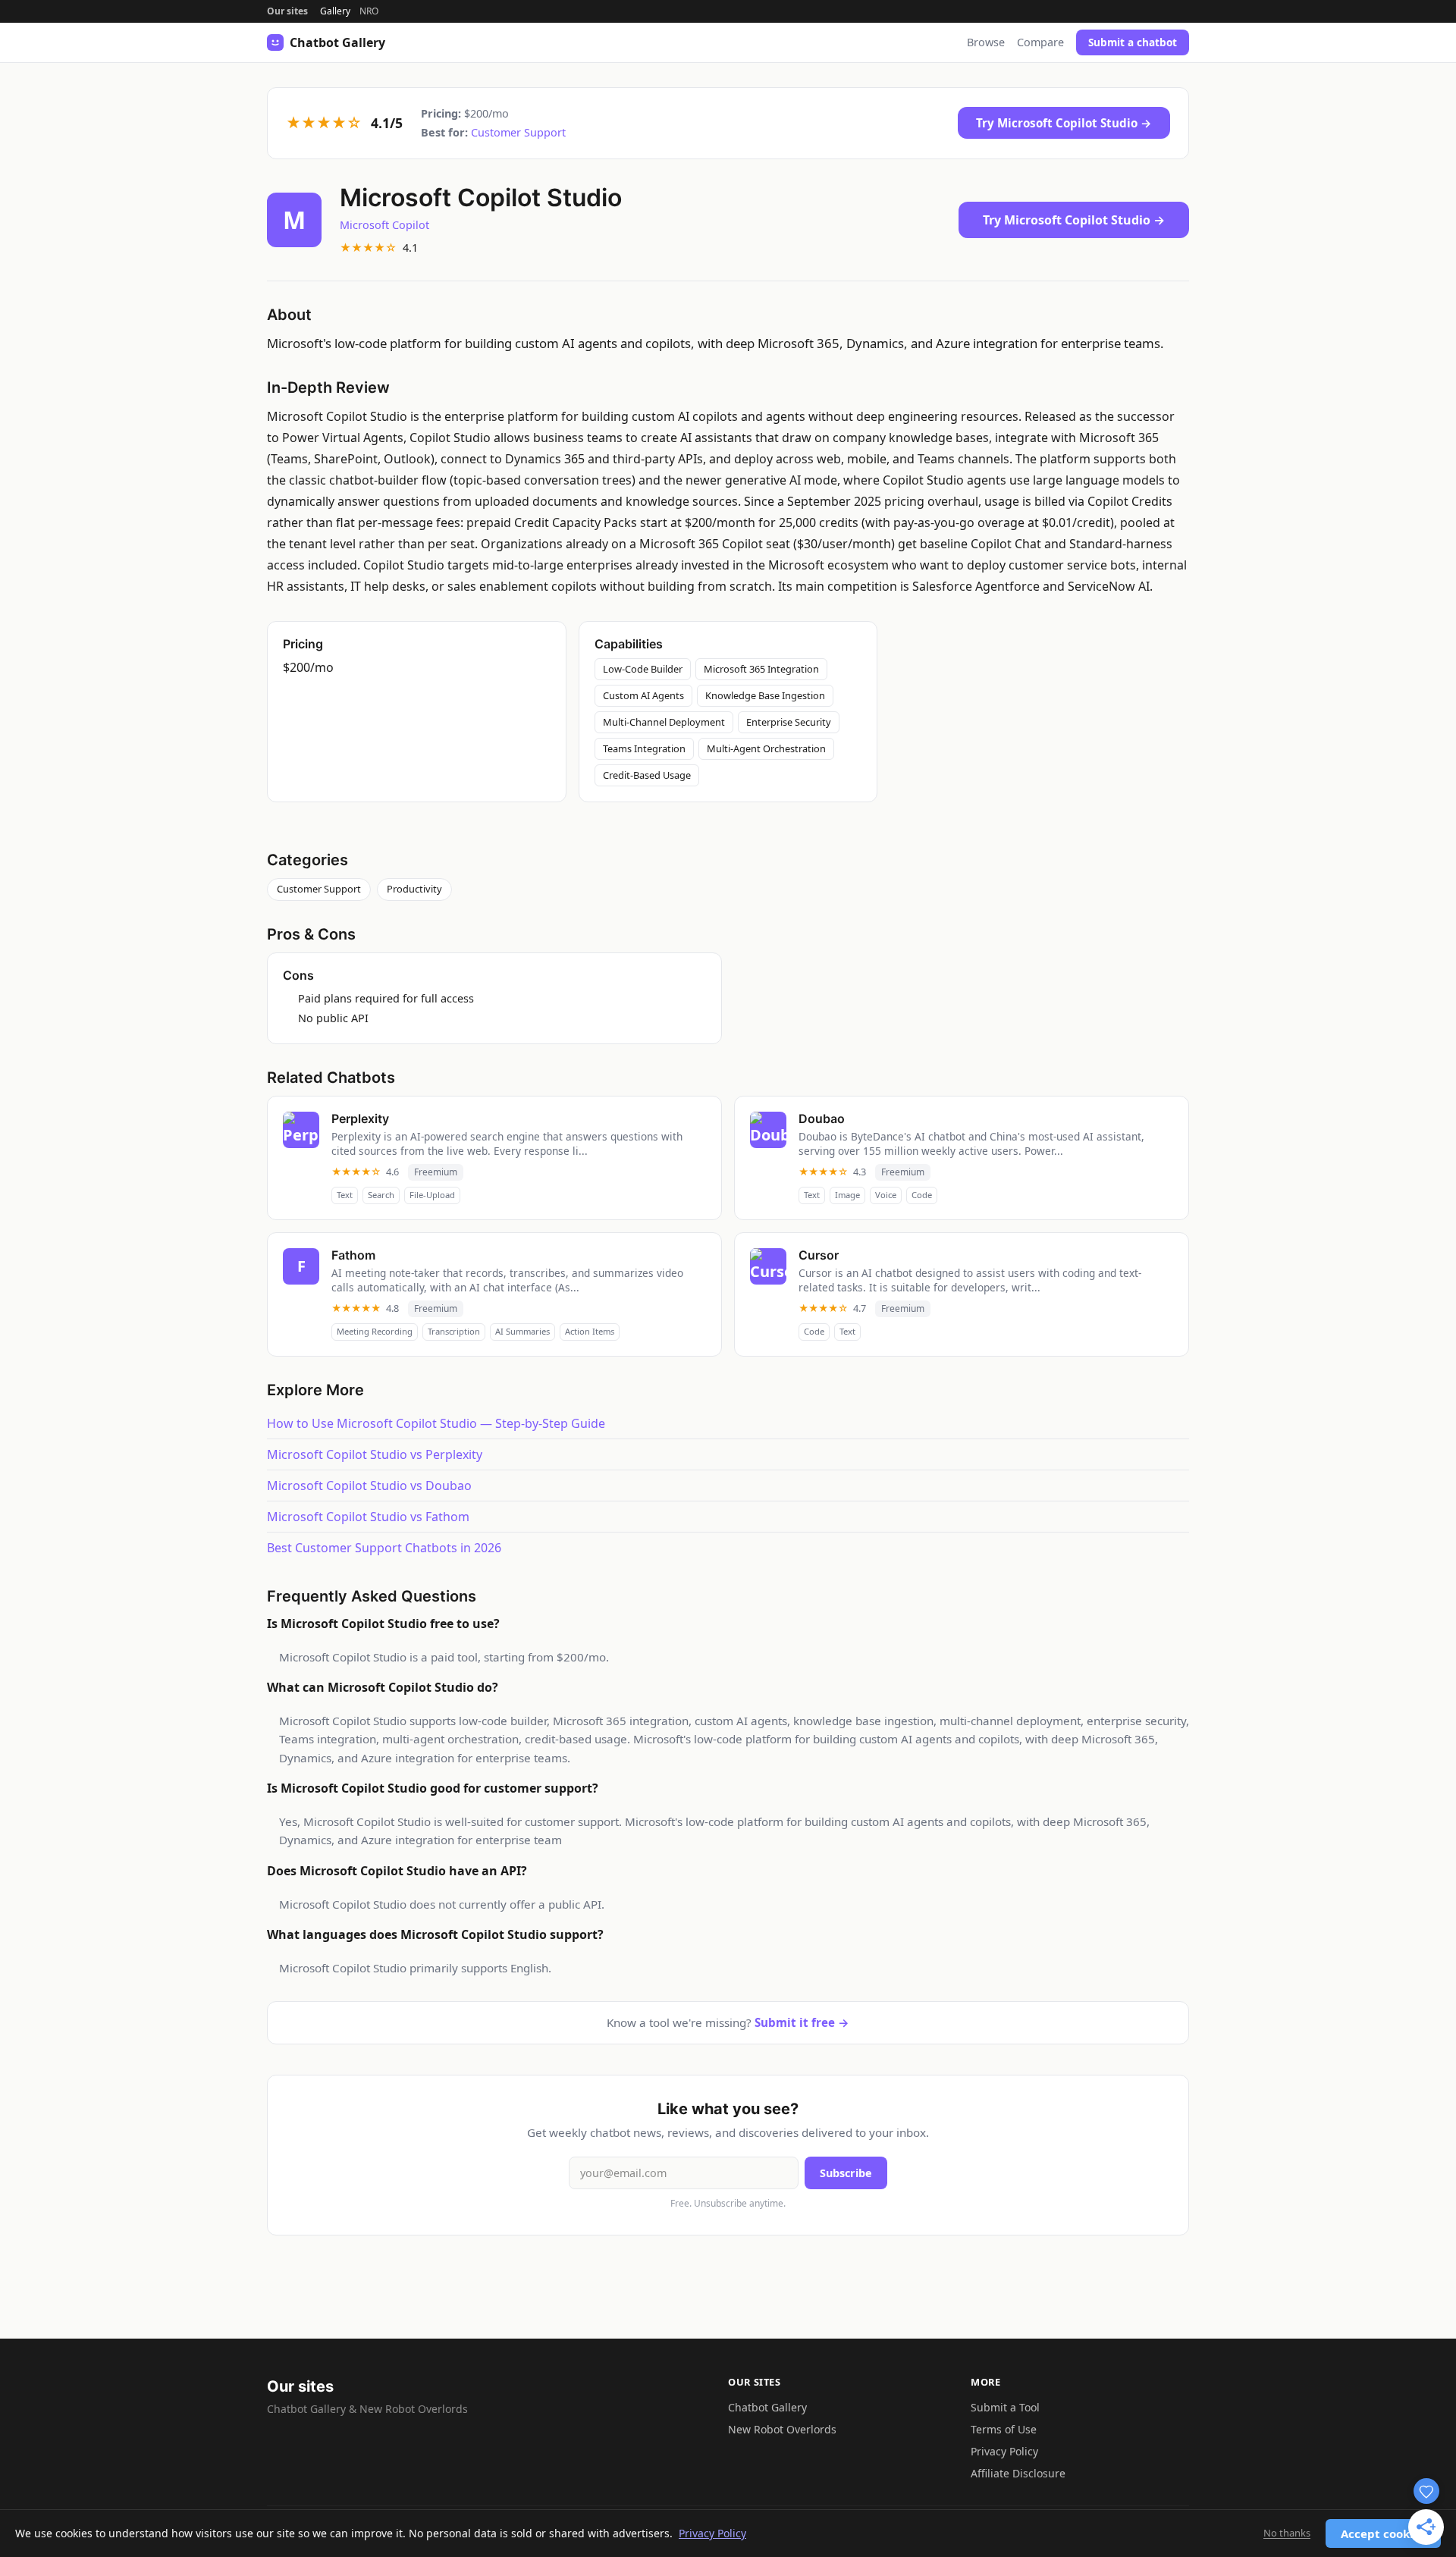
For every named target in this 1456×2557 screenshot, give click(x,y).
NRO (369, 11)
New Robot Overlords (782, 2429)
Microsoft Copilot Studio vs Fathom (368, 1517)
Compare (1040, 42)
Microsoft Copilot (384, 225)
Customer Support (518, 132)
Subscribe (846, 2173)
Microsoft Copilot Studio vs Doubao (369, 1486)
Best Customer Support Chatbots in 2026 (384, 1548)
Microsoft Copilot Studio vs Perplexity (375, 1454)
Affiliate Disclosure (1018, 2473)
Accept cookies (1383, 2533)
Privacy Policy (1004, 2451)
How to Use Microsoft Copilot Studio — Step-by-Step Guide (436, 1423)
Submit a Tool (1005, 2407)
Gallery (335, 11)
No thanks (1287, 2533)
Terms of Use (1004, 2429)
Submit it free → (802, 2022)
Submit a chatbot (1133, 42)
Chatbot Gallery (767, 2407)
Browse (986, 42)
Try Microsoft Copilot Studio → (1064, 123)
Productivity (414, 889)
